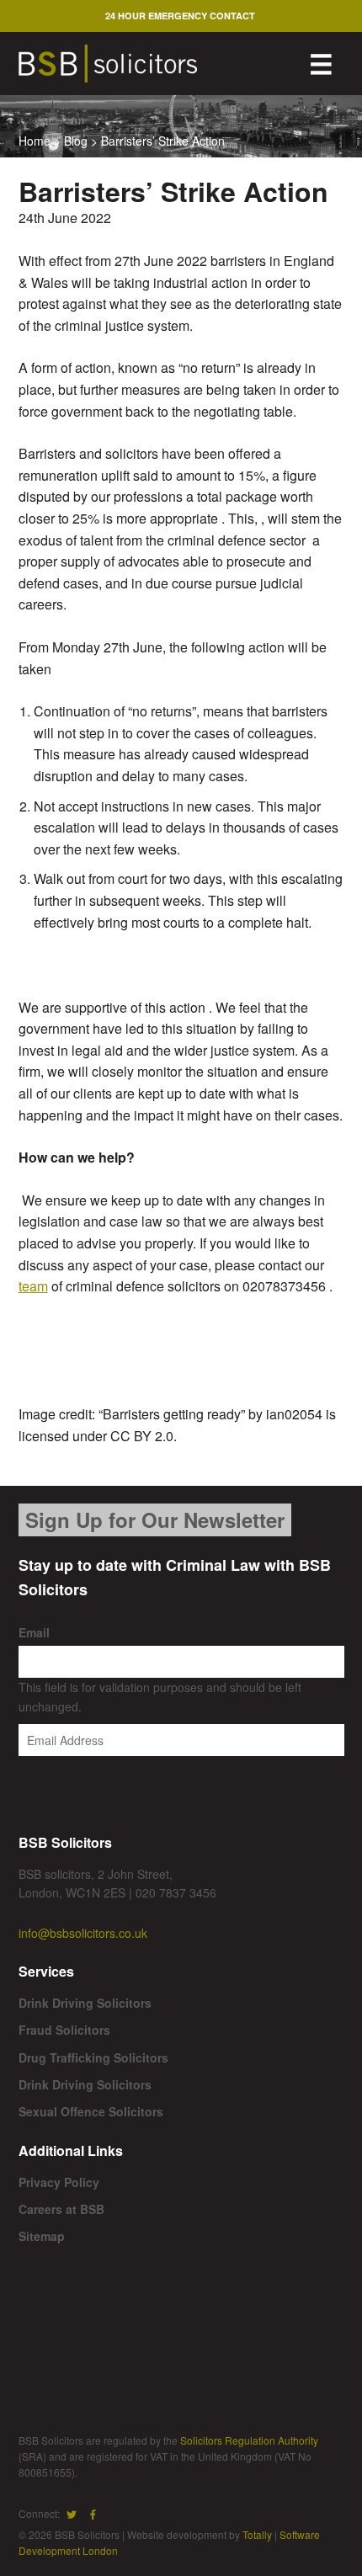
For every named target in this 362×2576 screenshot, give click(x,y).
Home (35, 141)
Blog (76, 141)
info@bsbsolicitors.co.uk (83, 1933)
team (33, 1286)
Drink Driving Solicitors (85, 2003)
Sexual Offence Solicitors (91, 2111)
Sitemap (42, 2236)
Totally (257, 2534)
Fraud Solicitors (64, 2030)
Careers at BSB (61, 2209)
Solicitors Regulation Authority (249, 2440)
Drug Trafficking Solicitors (93, 2057)
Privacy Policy (59, 2182)
